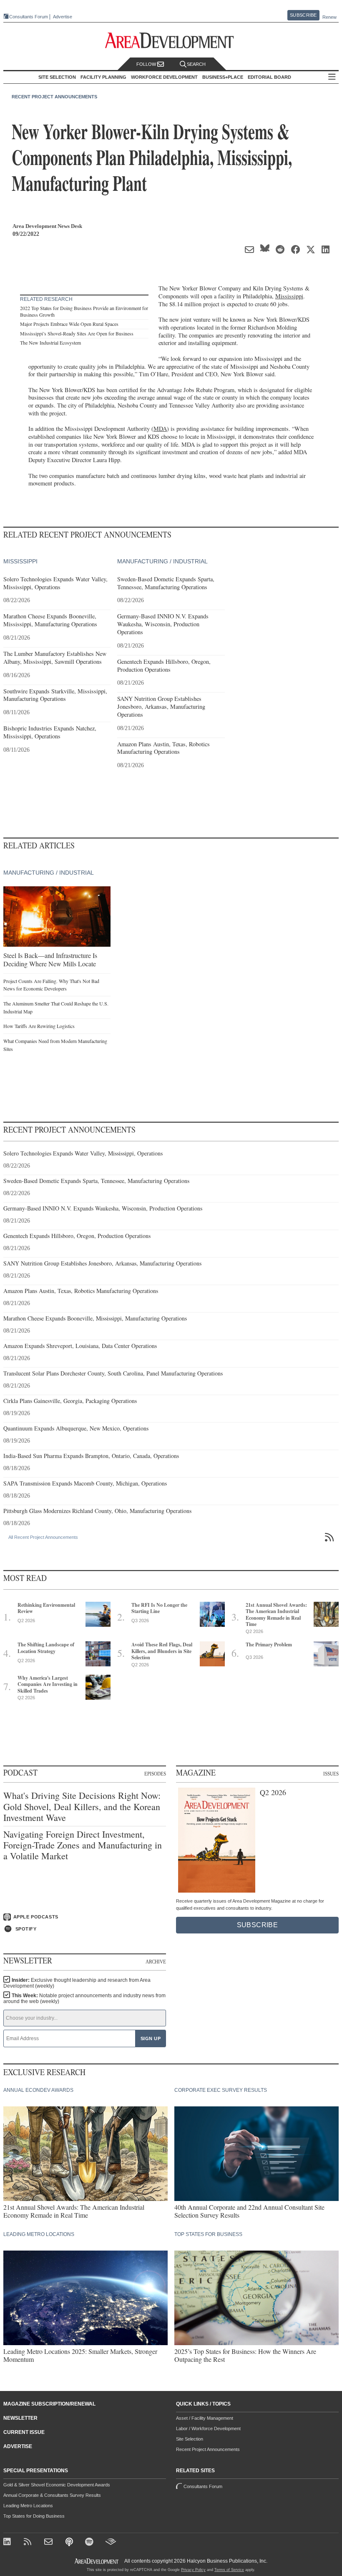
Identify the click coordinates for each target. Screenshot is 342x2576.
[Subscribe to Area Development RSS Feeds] (29, 2542)
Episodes (155, 1774)
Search (196, 64)
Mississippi (289, 296)
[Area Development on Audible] (111, 2542)
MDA (160, 429)
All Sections (332, 77)
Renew (329, 17)
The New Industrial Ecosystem (50, 343)
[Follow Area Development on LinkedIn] (9, 2542)
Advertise (63, 17)
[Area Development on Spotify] (90, 2542)
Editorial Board (269, 77)
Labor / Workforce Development (208, 2428)
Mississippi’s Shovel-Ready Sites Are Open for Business (77, 333)
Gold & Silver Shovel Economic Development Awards (57, 2485)
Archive (156, 1962)
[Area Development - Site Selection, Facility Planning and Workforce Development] (171, 41)
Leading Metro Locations (28, 2506)
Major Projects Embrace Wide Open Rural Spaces (69, 324)
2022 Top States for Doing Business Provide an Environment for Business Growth (84, 311)
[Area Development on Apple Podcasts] (70, 2542)
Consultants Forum (29, 17)
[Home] (49, 2542)
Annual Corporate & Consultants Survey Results (52, 2495)
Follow (147, 64)
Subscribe (303, 15)
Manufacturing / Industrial (162, 561)
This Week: (84, 1998)
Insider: (77, 1983)
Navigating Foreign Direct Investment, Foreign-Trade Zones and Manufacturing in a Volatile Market (83, 1845)
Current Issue (24, 2432)
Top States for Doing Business (34, 2516)
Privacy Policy (193, 2570)
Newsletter (20, 2418)
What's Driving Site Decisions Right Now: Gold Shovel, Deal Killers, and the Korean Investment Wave (82, 1807)
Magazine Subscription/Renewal (49, 2404)
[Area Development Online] (97, 2561)
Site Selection (190, 2439)
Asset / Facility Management (205, 2418)
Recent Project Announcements (54, 97)
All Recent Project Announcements (43, 1537)
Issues (331, 1774)
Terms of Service (229, 2570)
